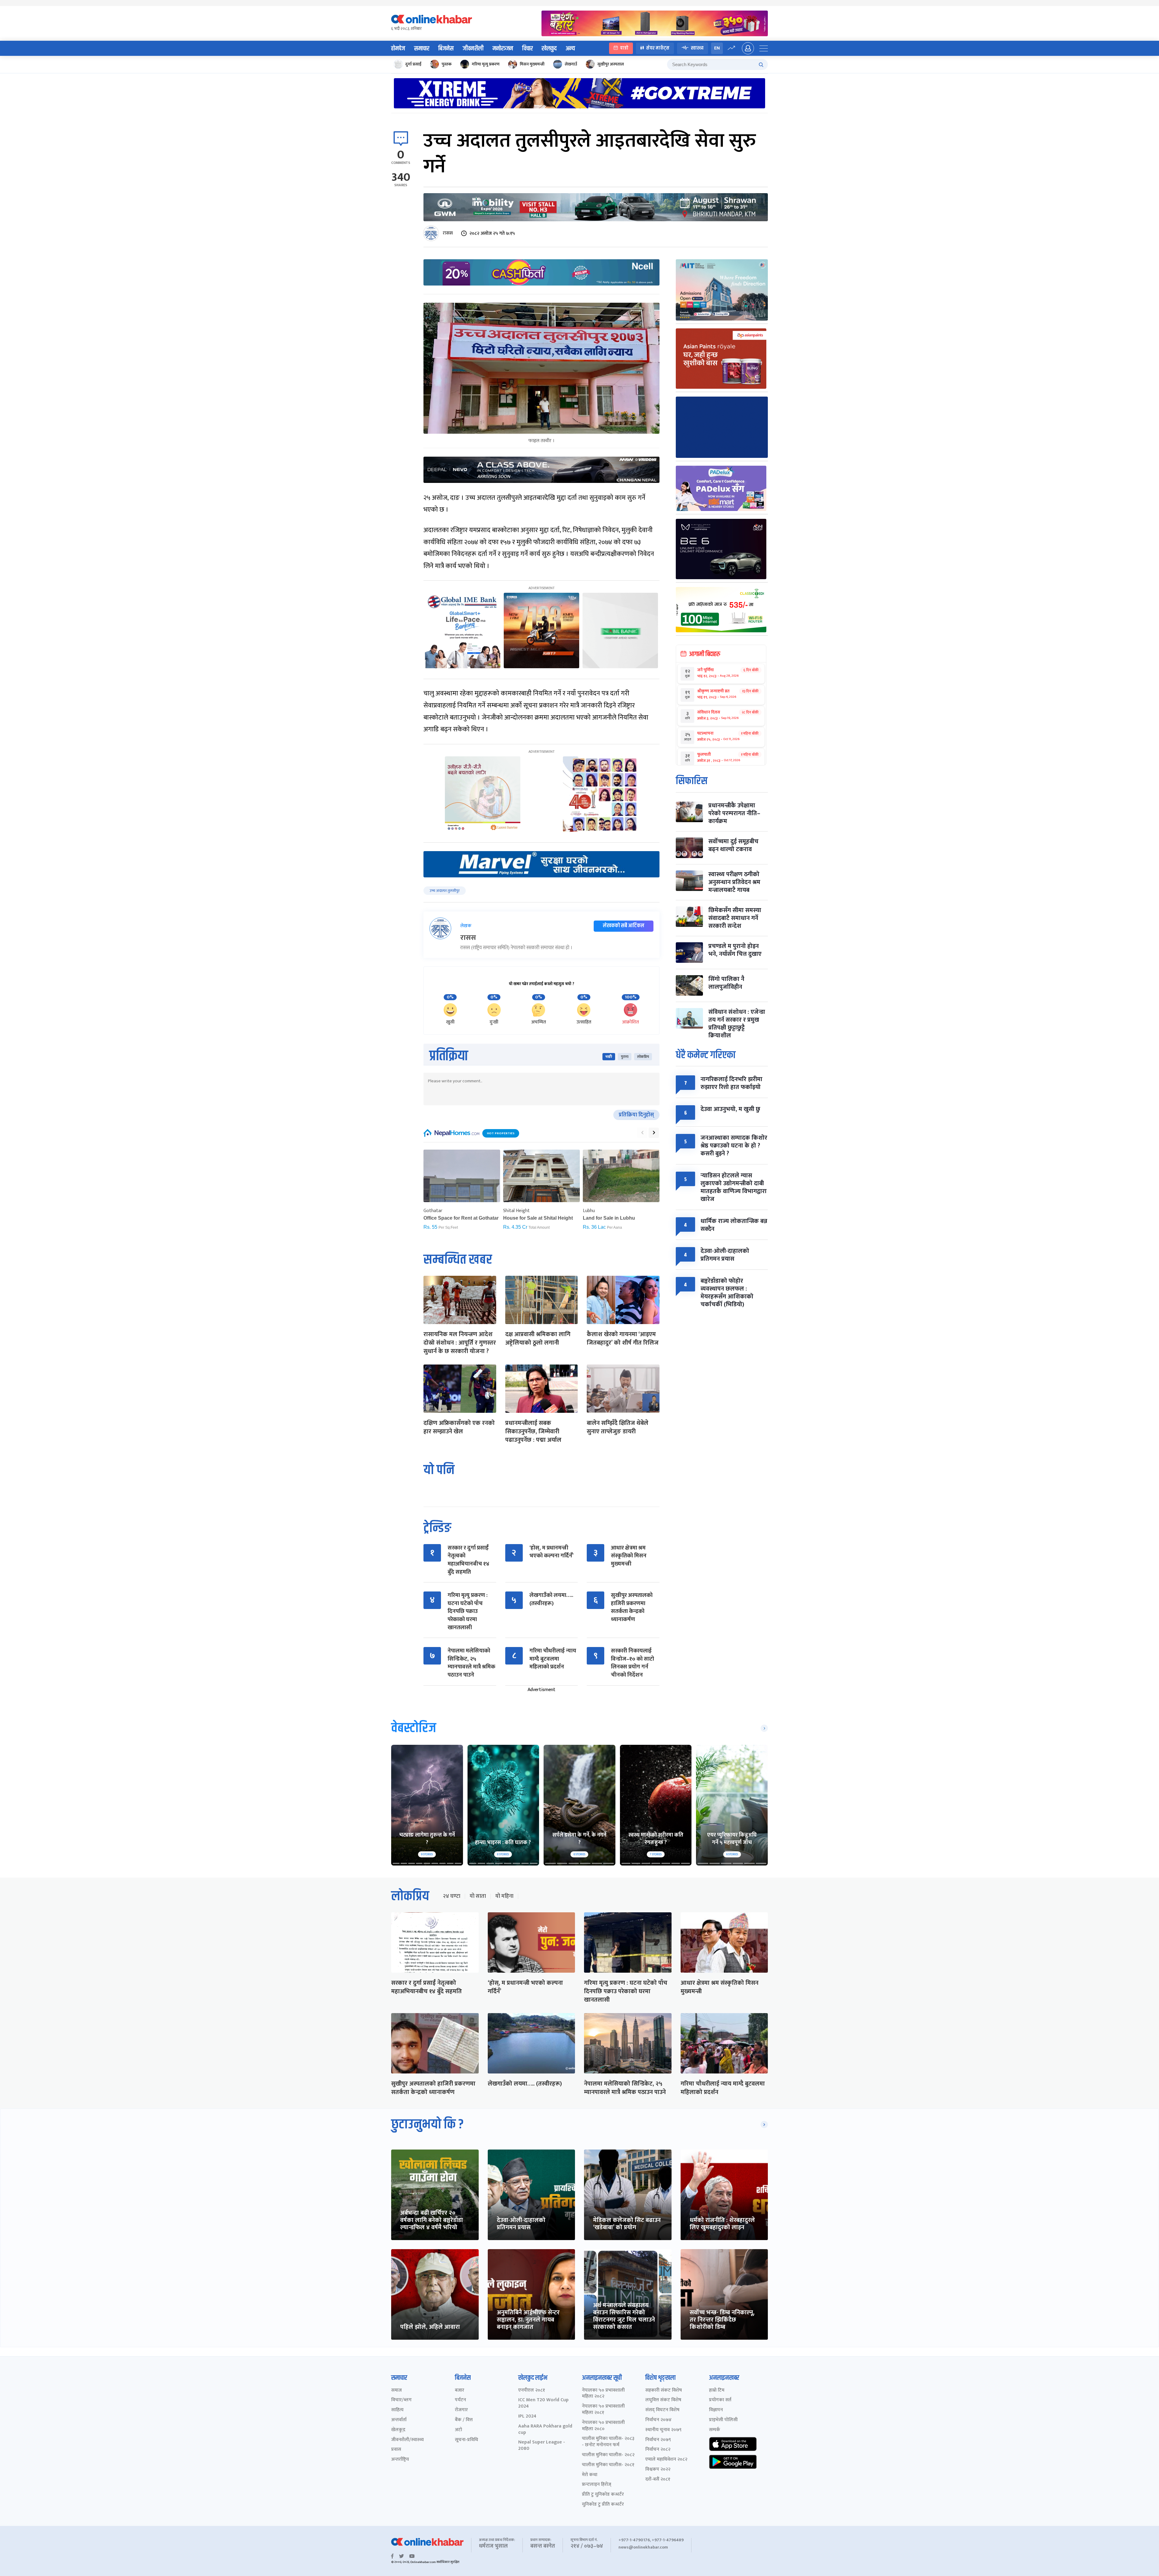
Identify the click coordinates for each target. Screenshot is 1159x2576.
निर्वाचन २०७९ (658, 2440)
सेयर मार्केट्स (658, 48)
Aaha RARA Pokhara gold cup (545, 2430)
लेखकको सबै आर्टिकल (624, 926)
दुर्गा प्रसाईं (413, 64)
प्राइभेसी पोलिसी (723, 2420)
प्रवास (396, 2450)
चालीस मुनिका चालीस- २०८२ (608, 2455)
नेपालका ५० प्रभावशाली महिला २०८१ (603, 2410)
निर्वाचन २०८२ (658, 2450)
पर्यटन (460, 2400)
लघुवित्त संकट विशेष (663, 2400)
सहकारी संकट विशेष (664, 2391)
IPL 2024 (527, 2416)
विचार (527, 49)
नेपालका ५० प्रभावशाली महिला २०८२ (603, 2394)
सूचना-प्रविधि (466, 2440)
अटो (458, 2430)
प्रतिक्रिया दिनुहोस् (636, 1115)
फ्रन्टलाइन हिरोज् (597, 2485)
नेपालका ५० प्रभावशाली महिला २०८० (603, 2426)
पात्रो (624, 48)
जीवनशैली (473, 49)
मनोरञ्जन (503, 49)
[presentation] (642, 1133)
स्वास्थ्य (697, 48)
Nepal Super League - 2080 (542, 2446)
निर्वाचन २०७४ (658, 2420)
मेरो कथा (590, 2475)
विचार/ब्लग (401, 2400)
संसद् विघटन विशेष (662, 2410)
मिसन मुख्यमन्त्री (532, 64)
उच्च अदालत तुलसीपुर (445, 891)
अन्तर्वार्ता (399, 2420)
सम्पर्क (715, 2430)
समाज (396, 2391)
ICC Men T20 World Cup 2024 (543, 2403)
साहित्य (397, 2410)
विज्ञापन (716, 2410)
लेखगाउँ (571, 64)
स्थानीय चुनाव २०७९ (663, 2430)
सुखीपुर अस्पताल (611, 64)
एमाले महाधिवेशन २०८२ (666, 2460)
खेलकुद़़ (398, 2430)
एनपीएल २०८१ (532, 2391)
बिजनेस (446, 49)
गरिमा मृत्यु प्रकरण (486, 64)
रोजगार (461, 2410)
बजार (460, 2391)
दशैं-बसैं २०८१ (658, 2480)
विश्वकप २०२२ (658, 2470)
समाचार (422, 49)
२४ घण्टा (452, 1896)
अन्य (570, 49)
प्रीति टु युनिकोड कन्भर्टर (603, 2495)
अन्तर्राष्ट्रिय (400, 2460)
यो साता (478, 1896)
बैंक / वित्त (464, 2420)
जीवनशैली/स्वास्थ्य (407, 2440)
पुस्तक (447, 64)
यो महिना (504, 1896)
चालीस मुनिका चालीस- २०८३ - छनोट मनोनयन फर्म (608, 2442)
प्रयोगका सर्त (720, 2400)
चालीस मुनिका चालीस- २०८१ (608, 2465)
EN (717, 48)
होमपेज (398, 49)
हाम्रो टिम (717, 2391)
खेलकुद (549, 49)
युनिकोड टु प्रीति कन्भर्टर (603, 2505)
